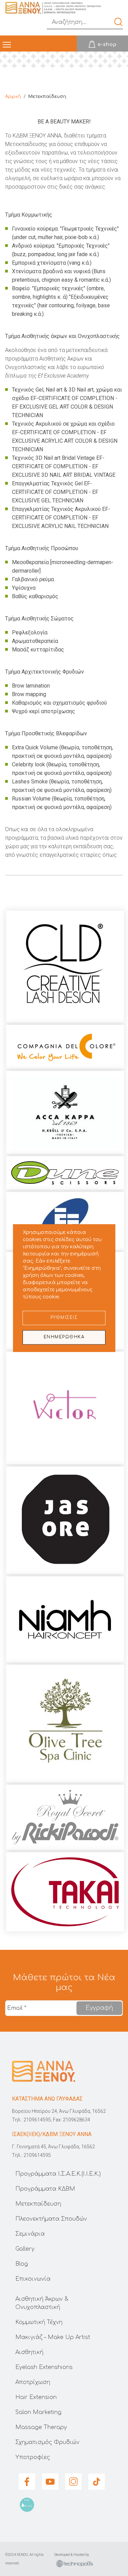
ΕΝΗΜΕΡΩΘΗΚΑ (64, 1337)
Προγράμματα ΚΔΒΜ (45, 2189)
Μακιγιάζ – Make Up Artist (53, 2337)
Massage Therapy (41, 2427)
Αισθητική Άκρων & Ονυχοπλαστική (42, 2303)
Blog (22, 2264)
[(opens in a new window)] (102, 44)
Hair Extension (36, 2397)
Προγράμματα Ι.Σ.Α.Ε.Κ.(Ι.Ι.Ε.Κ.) (58, 2174)
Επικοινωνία (33, 2279)
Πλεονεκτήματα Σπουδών (51, 2219)
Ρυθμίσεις (64, 1318)
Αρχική (13, 97)
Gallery (25, 2249)
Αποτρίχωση (33, 2382)
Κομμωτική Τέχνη (39, 2322)
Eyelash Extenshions (44, 2367)
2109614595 (37, 2120)
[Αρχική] (53, 8)
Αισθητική (29, 2352)
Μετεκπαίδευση (38, 2204)
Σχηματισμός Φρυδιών (47, 2442)
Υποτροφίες (33, 2457)
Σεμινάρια (30, 2234)
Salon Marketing (38, 2412)
